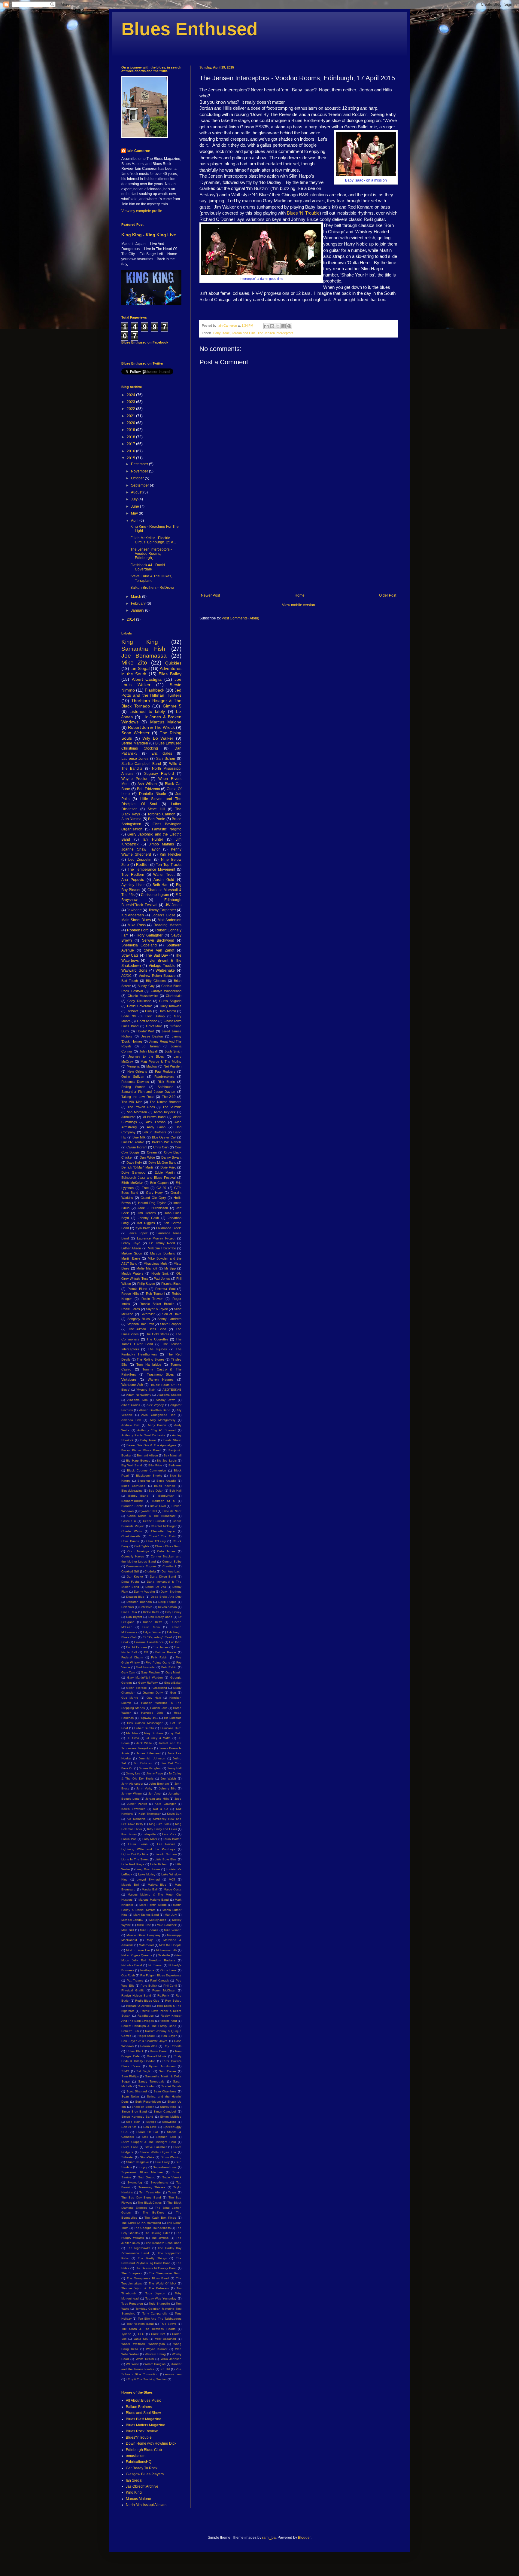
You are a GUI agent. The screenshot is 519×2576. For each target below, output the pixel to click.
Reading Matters (167, 925)
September (140, 485)
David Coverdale (140, 1006)
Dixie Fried (168, 1167)
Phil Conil (170, 1986)
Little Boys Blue (166, 1859)
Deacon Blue (135, 1597)
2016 (131, 451)
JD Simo (133, 1738)
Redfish (142, 865)
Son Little (150, 2127)
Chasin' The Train (162, 1536)
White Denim (145, 2359)
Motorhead (146, 1945)
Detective (146, 1607)
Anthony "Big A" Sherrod (156, 1430)
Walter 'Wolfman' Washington (143, 2344)
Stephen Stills (166, 2137)
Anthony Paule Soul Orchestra (143, 1435)
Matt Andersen (170, 920)
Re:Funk (163, 1995)
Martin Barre (131, 1258)
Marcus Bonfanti (163, 1253)
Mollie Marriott (147, 1268)
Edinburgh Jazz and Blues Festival (148, 1178)
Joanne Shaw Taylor (141, 849)
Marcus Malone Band (153, 1900)
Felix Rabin (159, 1657)
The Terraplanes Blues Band (148, 2278)
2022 (131, 409)
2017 (131, 444)
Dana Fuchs (130, 1582)
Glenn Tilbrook (136, 1688)
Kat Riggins (146, 1223)
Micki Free (144, 1925)
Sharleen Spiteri (143, 2107)
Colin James (166, 1551)
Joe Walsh (168, 1778)
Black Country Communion (147, 1470)
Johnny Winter (132, 1794)
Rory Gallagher (150, 935)
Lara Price (169, 1834)
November (140, 471)
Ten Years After (150, 2192)
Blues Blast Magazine (144, 2419)
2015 (131, 458)
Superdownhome (165, 2167)
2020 (131, 423)
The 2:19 (169, 1097)
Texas (172, 2192)
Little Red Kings (133, 1864)
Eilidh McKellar (132, 1183)
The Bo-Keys (153, 2212)
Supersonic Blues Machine (142, 2172)
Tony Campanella (155, 2313)
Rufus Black (135, 2051)
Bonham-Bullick (132, 1501)
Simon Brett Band (134, 2112)
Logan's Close (163, 915)
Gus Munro (130, 1698)
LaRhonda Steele (169, 1228)
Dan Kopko (135, 1577)
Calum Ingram (137, 1147)
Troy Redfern (133, 875)
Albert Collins (131, 1405)
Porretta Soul (165, 1289)
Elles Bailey (170, 674)
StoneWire (147, 2157)
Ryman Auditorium (162, 2066)
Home (300, 595)
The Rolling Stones (150, 1359)
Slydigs (151, 2122)
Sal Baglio (144, 2071)
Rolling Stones (133, 1087)
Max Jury (171, 1915)
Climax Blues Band (168, 1546)
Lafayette (149, 1834)
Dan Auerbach (171, 1571)
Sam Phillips (130, 2076)
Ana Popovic (133, 880)
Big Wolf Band (132, 1465)
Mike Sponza (149, 1930)
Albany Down (166, 1400)
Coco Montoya (138, 1551)
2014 (131, 619)
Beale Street (172, 1440)
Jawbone (134, 910)
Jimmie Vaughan (150, 1768)
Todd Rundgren (132, 2304)
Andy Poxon (157, 1425)
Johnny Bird (167, 1788)
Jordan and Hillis (244, 333)
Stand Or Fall (147, 2132)
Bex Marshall (173, 1455)
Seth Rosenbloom (148, 2102)
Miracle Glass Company (143, 1935)
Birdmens (175, 1465)
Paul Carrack (159, 1980)
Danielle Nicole (152, 794)
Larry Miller (150, 1839)
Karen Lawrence (133, 1809)
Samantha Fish (143, 649)
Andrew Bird (131, 1425)
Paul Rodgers (165, 1071)
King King (140, 642)
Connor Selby (172, 1561)
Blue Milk (139, 1137)
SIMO (125, 2071)
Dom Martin (167, 1011)
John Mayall (148, 1051)
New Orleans (137, 1071)
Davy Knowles (171, 1006)
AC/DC (126, 976)
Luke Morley (147, 1874)
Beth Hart (161, 885)
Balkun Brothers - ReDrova (152, 588)
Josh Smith (173, 1051)
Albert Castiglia (147, 679)
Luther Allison (131, 1248)
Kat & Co (161, 1809)
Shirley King (168, 2107)
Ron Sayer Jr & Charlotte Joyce (144, 2041)
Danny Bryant (171, 1157)
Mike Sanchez (167, 1925)
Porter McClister (164, 1990)
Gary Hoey (155, 1193)
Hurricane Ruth (171, 1728)
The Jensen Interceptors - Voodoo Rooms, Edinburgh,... (151, 554)
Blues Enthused (190, 29)
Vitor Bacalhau (166, 2339)
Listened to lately (147, 711)
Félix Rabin (169, 1667)
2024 (131, 395)
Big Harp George (138, 1461)
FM (146, 1652)
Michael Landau (132, 1920)
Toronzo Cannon (161, 814)
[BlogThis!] (272, 326)
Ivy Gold (176, 1733)
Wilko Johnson (171, 2359)
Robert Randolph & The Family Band (149, 2026)
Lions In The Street (135, 1859)
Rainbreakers (164, 1077)
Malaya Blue (157, 1885)
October (138, 478)
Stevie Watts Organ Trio (158, 2152)
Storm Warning (171, 2157)
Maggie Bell (130, 1885)
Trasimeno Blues (160, 1374)
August (137, 492)
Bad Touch (130, 981)
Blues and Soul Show (143, 2413)
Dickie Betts (151, 1612)
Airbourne (128, 1117)
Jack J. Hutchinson (153, 1208)
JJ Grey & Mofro (158, 1738)
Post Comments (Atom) (240, 618)
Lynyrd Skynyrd (148, 1879)
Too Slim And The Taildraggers (160, 2319)
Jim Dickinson (144, 1763)
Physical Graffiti (133, 1990)
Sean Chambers (165, 2091)
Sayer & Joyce (157, 1309)
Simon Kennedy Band (137, 2117)
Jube (178, 1799)
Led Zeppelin (140, 860)
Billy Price (155, 1465)
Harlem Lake (159, 1708)
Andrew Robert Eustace (157, 976)
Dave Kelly (134, 1163)
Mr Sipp (170, 1268)
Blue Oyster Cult (164, 1137)
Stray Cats (130, 955)
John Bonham (159, 1784)
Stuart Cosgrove (138, 2162)
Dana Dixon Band (163, 1577)
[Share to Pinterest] (289, 326)
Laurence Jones (135, 759)
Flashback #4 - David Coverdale (148, 567)
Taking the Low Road (138, 1097)
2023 (131, 402)
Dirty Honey (173, 1612)
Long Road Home (148, 1869)
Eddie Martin (165, 1172)
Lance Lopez (138, 1233)
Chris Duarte (130, 1541)
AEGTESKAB (172, 1390)
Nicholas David (132, 1965)
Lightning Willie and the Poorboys (148, 1849)
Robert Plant (168, 2021)
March (137, 597)
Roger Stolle (146, 2036)
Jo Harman (151, 1046)
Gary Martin (173, 1672)
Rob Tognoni (155, 1294)
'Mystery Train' (146, 1390)
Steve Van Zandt (159, 950)
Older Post (388, 595)
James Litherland (149, 1753)
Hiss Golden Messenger (145, 1723)
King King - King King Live (149, 235)
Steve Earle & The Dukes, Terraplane (151, 578)
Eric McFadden (137, 1647)
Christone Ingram (155, 895)
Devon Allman (167, 1607)
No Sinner (155, 1965)
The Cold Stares (157, 1334)
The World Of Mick (162, 2283)
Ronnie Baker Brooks (157, 1304)
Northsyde (147, 1970)
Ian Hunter (153, 839)
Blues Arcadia (166, 1481)
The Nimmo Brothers (165, 1102)
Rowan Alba (149, 2046)
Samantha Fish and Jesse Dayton (148, 1092)
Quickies (173, 663)
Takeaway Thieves (152, 2187)
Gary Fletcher (150, 1672)
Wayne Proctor (134, 779)
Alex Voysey (155, 1405)
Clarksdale (174, 996)
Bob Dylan (156, 1491)
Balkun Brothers (154, 1132)
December (140, 464)
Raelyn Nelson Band (136, 1995)
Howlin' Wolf (145, 1031)
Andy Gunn (156, 1127)
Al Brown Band (154, 1117)
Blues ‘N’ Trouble (303, 213)
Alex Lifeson (156, 1122)
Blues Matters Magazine (146, 2425)
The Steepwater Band (165, 2273)
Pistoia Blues (138, 1289)
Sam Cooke (167, 2071)
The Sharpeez (132, 2273)
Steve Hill (156, 809)
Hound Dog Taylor (152, 1203)
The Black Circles (150, 2203)
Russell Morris (157, 2056)
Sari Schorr (166, 759)
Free (145, 1188)
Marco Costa (173, 1889)
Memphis (133, 1066)
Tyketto (126, 2334)
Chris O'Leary (156, 1541)
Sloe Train (133, 2122)
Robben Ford (138, 930)
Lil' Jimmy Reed (162, 1243)
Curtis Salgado (170, 1001)
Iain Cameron (139, 151)
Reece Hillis (130, 1294)
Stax (145, 2137)
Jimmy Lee (133, 1773)
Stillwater (127, 2157)
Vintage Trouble (162, 966)
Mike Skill (128, 1930)
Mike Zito (134, 663)
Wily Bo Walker (158, 738)
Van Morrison (137, 1112)
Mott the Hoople (170, 1945)
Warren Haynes (161, 1380)
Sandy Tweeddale (151, 2081)
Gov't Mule (154, 1026)
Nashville (164, 1955)
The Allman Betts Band (147, 1329)
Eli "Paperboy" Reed (157, 1637)
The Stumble (172, 1107)
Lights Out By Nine (135, 1854)
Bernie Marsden (135, 743)
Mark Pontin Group (153, 1905)
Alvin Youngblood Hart (158, 1415)
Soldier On (129, 2127)
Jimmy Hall (174, 1768)
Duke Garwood (133, 1172)
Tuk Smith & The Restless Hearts (148, 2329)
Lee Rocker (166, 1844)
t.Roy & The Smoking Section (146, 2379)
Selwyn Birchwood (158, 940)
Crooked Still (130, 1571)
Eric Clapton (159, 1183)
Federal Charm (132, 1657)
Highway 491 (149, 1718)
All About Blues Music (143, 2400)
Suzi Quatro (147, 2177)
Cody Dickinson (139, 1001)
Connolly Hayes (133, 1556)
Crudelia (150, 1571)
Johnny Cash (148, 1218)
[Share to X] (278, 326)
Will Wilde (132, 2364)
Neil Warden (173, 1066)
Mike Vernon (173, 1930)
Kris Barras (129, 1834)
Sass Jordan (147, 2086)
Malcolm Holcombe (162, 1248)
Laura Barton (172, 1839)
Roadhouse (146, 2016)
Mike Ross (137, 925)
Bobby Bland (138, 1496)
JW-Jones (173, 905)
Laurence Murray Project (156, 1238)
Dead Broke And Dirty (166, 1597)
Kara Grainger (165, 1804)
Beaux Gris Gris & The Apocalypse (152, 1445)
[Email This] (266, 326)
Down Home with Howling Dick (151, 2443)
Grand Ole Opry (153, 1198)
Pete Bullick (149, 1986)
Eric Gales (162, 753)
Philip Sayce (146, 1284)
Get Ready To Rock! (142, 2468)
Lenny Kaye (131, 1243)
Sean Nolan (130, 2096)
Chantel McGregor (164, 1526)
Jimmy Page (155, 1773)
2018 (131, 437)
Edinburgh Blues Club (144, 2450)
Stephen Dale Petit (140, 1324)
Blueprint (144, 1481)
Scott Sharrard (137, 2091)
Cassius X (129, 1521)
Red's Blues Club (147, 2001)
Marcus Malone (166, 722)
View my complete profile (142, 211)
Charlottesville (131, 1536)
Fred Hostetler (146, 1667)
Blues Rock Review (142, 2431)
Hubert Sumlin (144, 1728)
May (135, 513)
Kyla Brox (143, 1228)
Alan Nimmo (131, 819)
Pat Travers (135, 1980)
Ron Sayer (169, 2036)
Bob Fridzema (149, 789)
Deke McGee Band (162, 1163)
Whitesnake (165, 970)
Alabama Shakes (169, 1395)
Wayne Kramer (157, 2349)
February (139, 604)
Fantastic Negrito (167, 829)
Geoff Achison (147, 1021)
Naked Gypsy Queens (137, 1955)
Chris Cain (161, 1147)
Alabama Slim (138, 1400)
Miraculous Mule (155, 1264)
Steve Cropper (171, 1324)
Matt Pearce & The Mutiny (161, 1062)
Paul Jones (162, 1279)
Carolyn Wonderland (166, 991)
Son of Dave (172, 1314)
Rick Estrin (166, 1082)
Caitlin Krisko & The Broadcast (151, 1516)
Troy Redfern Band (140, 2324)
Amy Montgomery (163, 1420)
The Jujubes (157, 1349)
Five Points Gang (158, 1662)
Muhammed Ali (166, 1950)
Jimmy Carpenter (162, 910)
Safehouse (165, 1087)
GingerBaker (173, 1683)
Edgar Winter (152, 1632)
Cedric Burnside (154, 1521)
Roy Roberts (173, 2046)
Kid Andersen (133, 915)
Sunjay (142, 2167)
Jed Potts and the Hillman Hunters (151, 693)
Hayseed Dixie (152, 1713)
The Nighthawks (139, 2248)
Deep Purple (167, 1602)
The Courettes (157, 1339)
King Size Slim (159, 1824)
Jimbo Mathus (161, 844)
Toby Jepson (155, 2293)
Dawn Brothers (171, 1592)
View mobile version (299, 605)
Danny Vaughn (144, 1592)
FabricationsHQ (139, 2462)
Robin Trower (152, 1299)
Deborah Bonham (139, 1602)
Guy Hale (154, 1698)
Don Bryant (134, 1617)
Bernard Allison (147, 1455)
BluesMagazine (132, 1491)
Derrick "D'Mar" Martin (138, 1167)
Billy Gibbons (156, 981)
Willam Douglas (155, 2364)
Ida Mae (132, 1733)
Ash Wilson (147, 784)
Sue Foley (162, 2162)
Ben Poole (157, 819)
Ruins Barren (159, 2051)
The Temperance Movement (151, 869)
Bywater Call (148, 1511)
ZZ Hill (165, 2369)
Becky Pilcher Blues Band (141, 1450)
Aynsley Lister (133, 885)
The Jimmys (160, 2238)
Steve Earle (130, 2147)
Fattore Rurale (166, 1652)
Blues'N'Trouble (133, 1142)
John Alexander (132, 1784)
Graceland (160, 1688)
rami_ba (269, 2538)
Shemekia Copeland (139, 945)
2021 (131, 416)
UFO (141, 2334)
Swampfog (135, 2182)
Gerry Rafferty (148, 1683)
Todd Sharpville (159, 2304)
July (135, 499)
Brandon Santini (133, 1506)
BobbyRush (166, 1496)
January (138, 610)
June (135, 506)
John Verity (144, 1788)
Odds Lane (168, 1970)
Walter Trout (164, 875)
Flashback (155, 690)
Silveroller (148, 1314)
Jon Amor (155, 1794)
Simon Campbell (165, 2112)
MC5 (172, 1879)
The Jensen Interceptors (275, 333)
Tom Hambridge (149, 1364)
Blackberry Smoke (149, 1476)
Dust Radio (151, 1627)
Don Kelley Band (160, 1617)
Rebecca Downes (135, 1082)
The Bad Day (157, 955)
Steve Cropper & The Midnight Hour (149, 2142)
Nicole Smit (160, 1273)
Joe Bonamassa (144, 656)
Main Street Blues (136, 920)
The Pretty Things (152, 2258)
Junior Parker (137, 1804)
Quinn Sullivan (133, 1077)
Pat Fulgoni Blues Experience (161, 1975)
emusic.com (173, 2374)
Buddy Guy (146, 986)
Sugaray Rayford (159, 774)
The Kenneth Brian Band (164, 2243)
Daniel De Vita (156, 1587)
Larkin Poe (129, 1839)
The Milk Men (132, 1102)
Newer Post (210, 595)
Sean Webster (135, 733)
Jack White (144, 1743)
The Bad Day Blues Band (141, 2197)
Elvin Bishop (155, 1016)
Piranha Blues (171, 1284)
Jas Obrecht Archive (142, 2486)
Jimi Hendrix (147, 1213)
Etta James (161, 1647)
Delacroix (128, 1607)
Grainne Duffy (153, 1693)
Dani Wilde (147, 1157)
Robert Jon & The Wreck (151, 727)
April (135, 521)
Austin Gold (164, 880)
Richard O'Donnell (139, 2006)
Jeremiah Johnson (152, 1758)
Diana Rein (129, 1612)
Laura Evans (138, 1844)
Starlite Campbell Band (141, 764)
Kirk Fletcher (171, 854)
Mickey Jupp (158, 1920)
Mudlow (152, 1066)
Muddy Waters (132, 1273)
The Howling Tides (157, 2233)
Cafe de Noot (172, 1511)
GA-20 (161, 1188)
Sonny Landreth (169, 1319)
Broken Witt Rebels (167, 1142)
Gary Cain (128, 1672)
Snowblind (169, 2122)
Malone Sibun (132, 1253)
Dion (148, 1011)
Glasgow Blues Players (145, 2474)
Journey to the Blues (146, 1056)
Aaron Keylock (165, 1112)
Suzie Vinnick (172, 2177)
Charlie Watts (132, 1531)
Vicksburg (129, 1380)
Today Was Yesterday (161, 2298)
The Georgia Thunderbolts (152, 2228)
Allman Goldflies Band (155, 1410)
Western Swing (155, 2354)
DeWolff (132, 1011)
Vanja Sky (141, 2339)
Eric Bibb (175, 1642)
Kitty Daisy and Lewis (162, 1829)
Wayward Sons (134, 970)
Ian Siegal (140, 668)
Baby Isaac (222, 333)
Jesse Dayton (152, 1036)
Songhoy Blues (139, 1319)
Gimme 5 (172, 706)
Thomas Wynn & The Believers (145, 2288)
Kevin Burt (174, 1814)
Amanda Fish (131, 1420)
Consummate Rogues (141, 1566)
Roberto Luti (130, 2031)
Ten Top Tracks (169, 865)
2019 (131, 430)
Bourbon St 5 (164, 1501)
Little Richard (159, 1864)
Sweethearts (159, 2182)
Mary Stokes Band (146, 1915)
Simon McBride (171, 2117)
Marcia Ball (150, 1889)
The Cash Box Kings (160, 2218)
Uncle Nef (158, 2334)
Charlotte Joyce (163, 1531)
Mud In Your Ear (138, 1950)
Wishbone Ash (132, 1385)
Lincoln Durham (166, 1854)
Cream (152, 1152)
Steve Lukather (156, 2147)
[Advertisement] (299, 544)
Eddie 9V (129, 1016)
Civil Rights (142, 1546)
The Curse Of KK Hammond (141, 2223)
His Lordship (173, 1718)
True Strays (168, 2324)
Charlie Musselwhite (143, 996)
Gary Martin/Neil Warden (145, 1678)
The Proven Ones (141, 1107)
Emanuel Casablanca (149, 1642)
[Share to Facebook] (284, 326)
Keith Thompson (150, 1814)
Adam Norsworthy (138, 1395)
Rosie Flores (131, 1309)
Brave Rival (158, 1506)
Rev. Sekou (173, 2001)
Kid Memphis (136, 1819)
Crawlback (170, 1566)
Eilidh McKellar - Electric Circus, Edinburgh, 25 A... (153, 540)
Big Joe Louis (167, 1461)
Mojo (150, 1940)
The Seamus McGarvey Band (156, 2268)
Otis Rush (128, 1975)
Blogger (304, 2538)
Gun (173, 1693)
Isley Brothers (154, 1733)
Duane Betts (152, 1622)
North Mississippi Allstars (146, 2505)
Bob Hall (175, 1491)
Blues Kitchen (165, 1486)
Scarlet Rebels (171, 2086)
